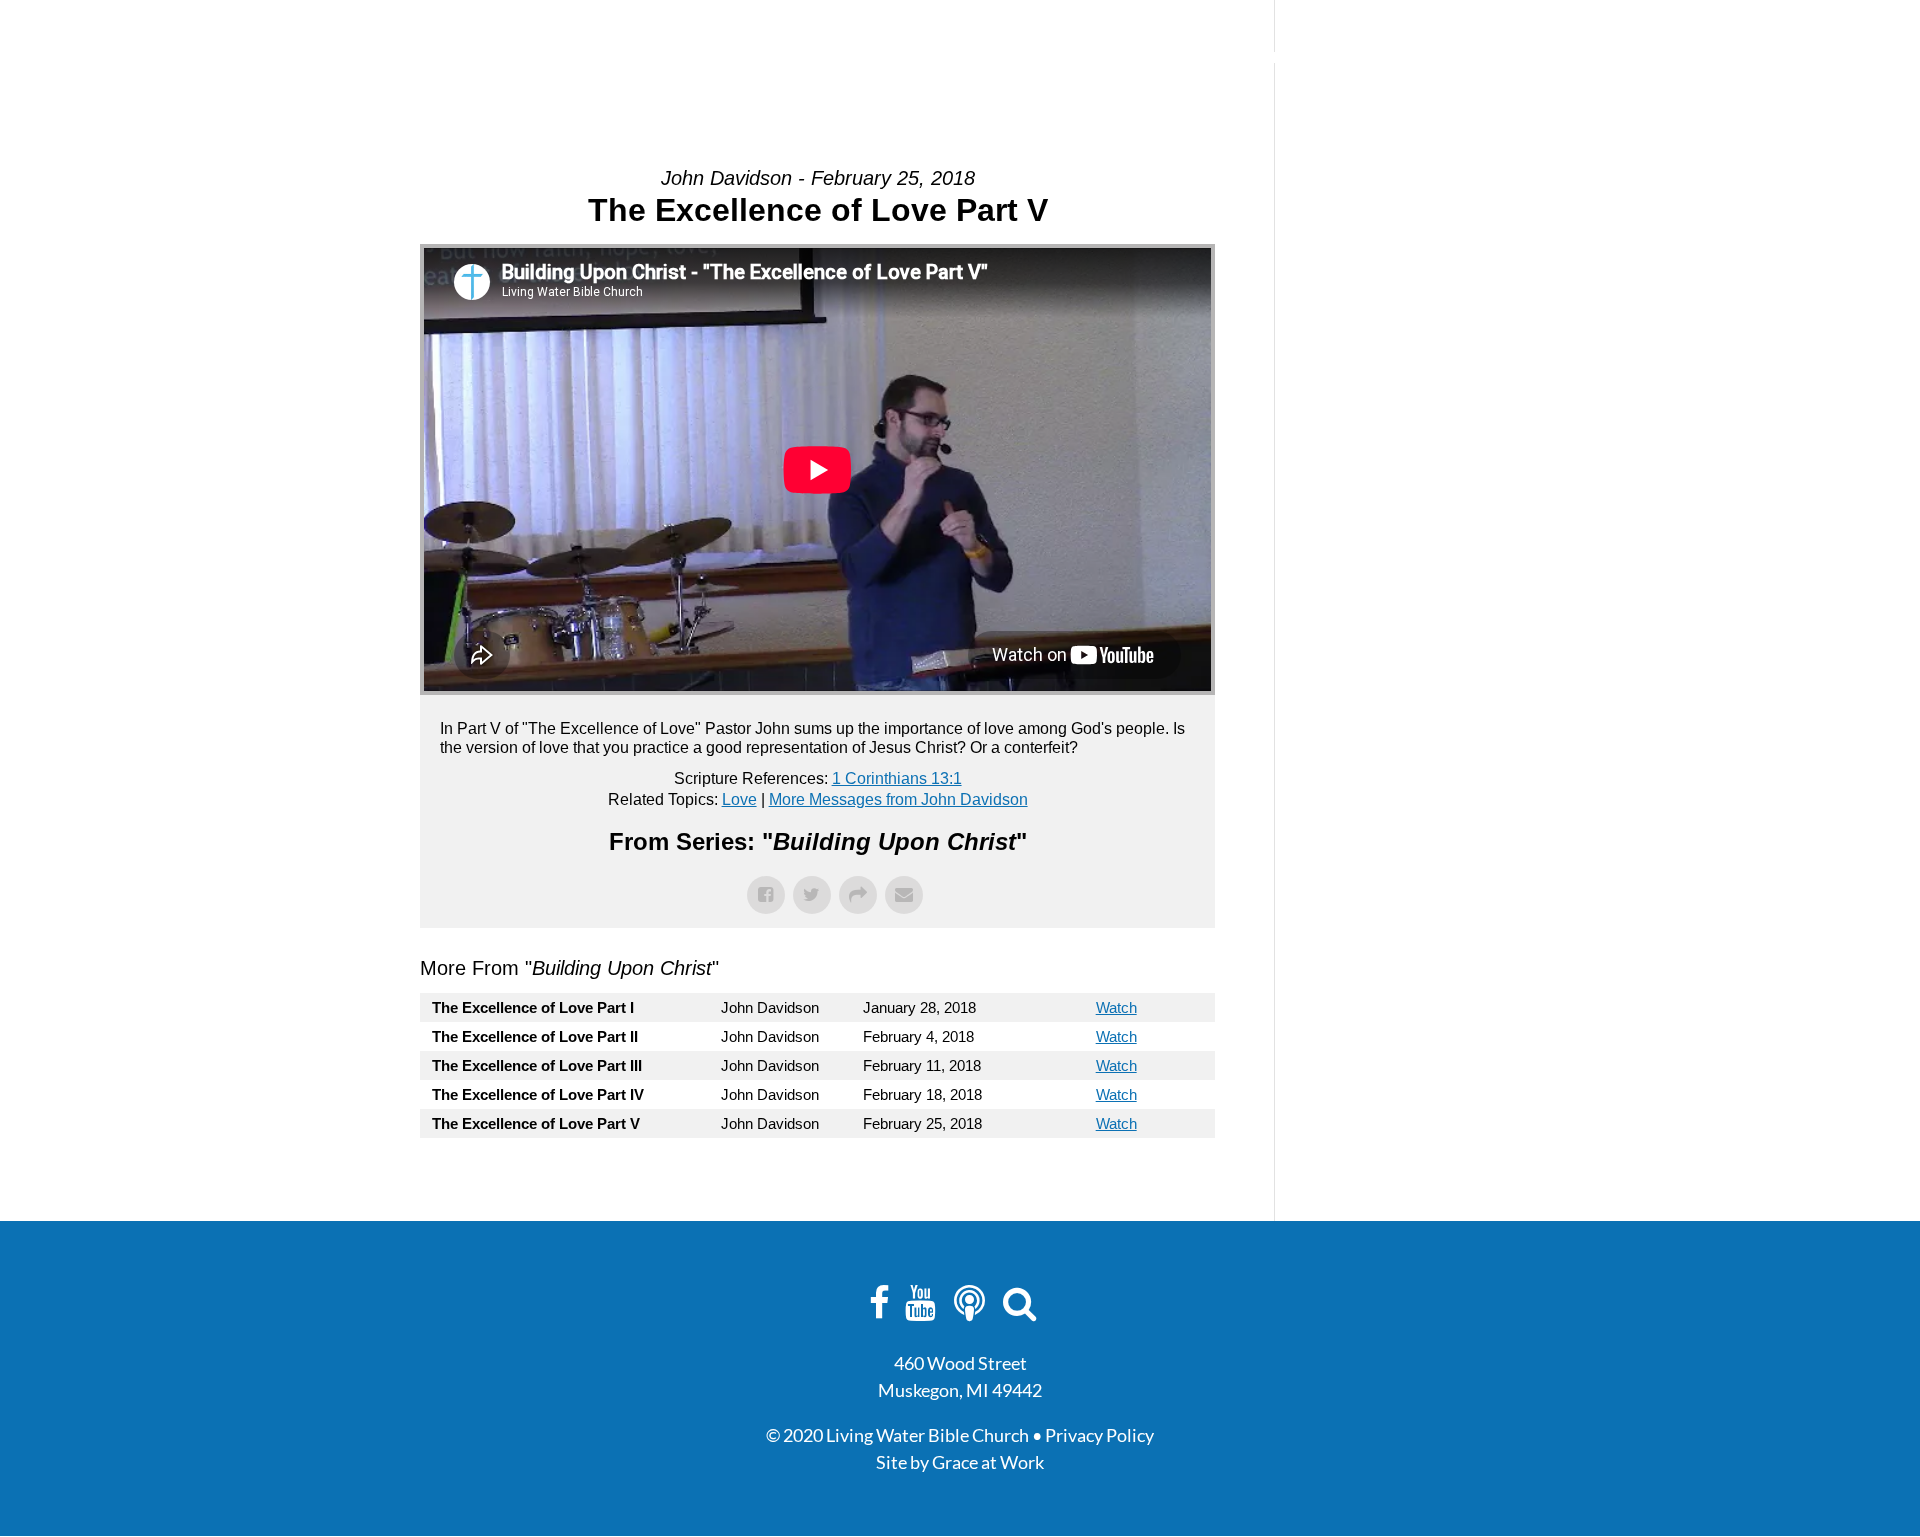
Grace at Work (988, 1462)
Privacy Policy (1099, 1435)
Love (739, 799)
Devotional (1357, 58)
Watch (1116, 1007)
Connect (1151, 58)
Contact (1465, 58)
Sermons (1248, 58)
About (983, 58)
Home (909, 58)
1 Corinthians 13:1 (897, 778)
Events (1062, 58)
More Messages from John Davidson (898, 799)
